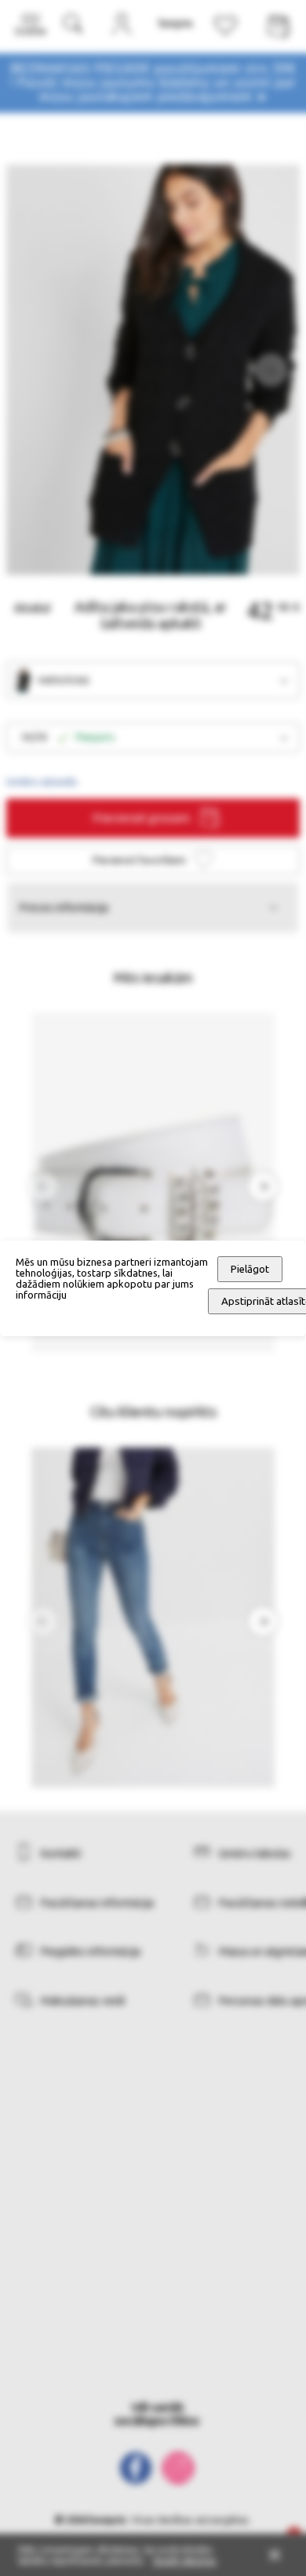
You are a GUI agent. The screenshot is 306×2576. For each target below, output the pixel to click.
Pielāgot (250, 1269)
